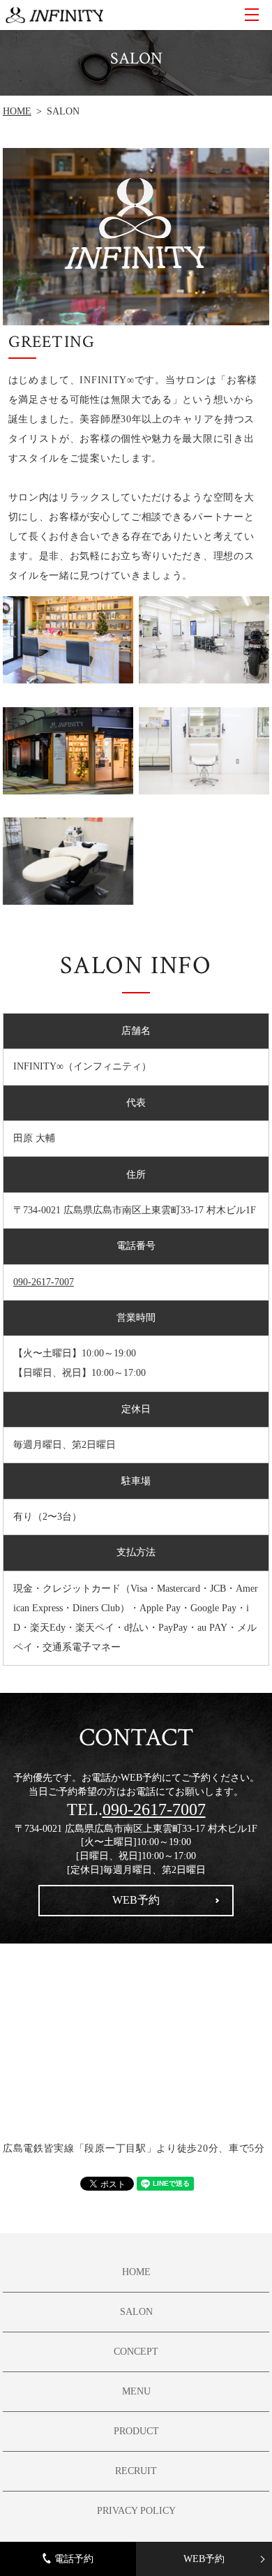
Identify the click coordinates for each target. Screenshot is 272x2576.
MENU (252, 15)
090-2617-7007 (44, 1282)
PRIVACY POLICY (136, 2511)
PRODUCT (136, 2431)
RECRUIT (136, 2471)
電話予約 (74, 2559)
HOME (17, 111)
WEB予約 (204, 2559)
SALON (136, 2312)
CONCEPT (136, 2352)
